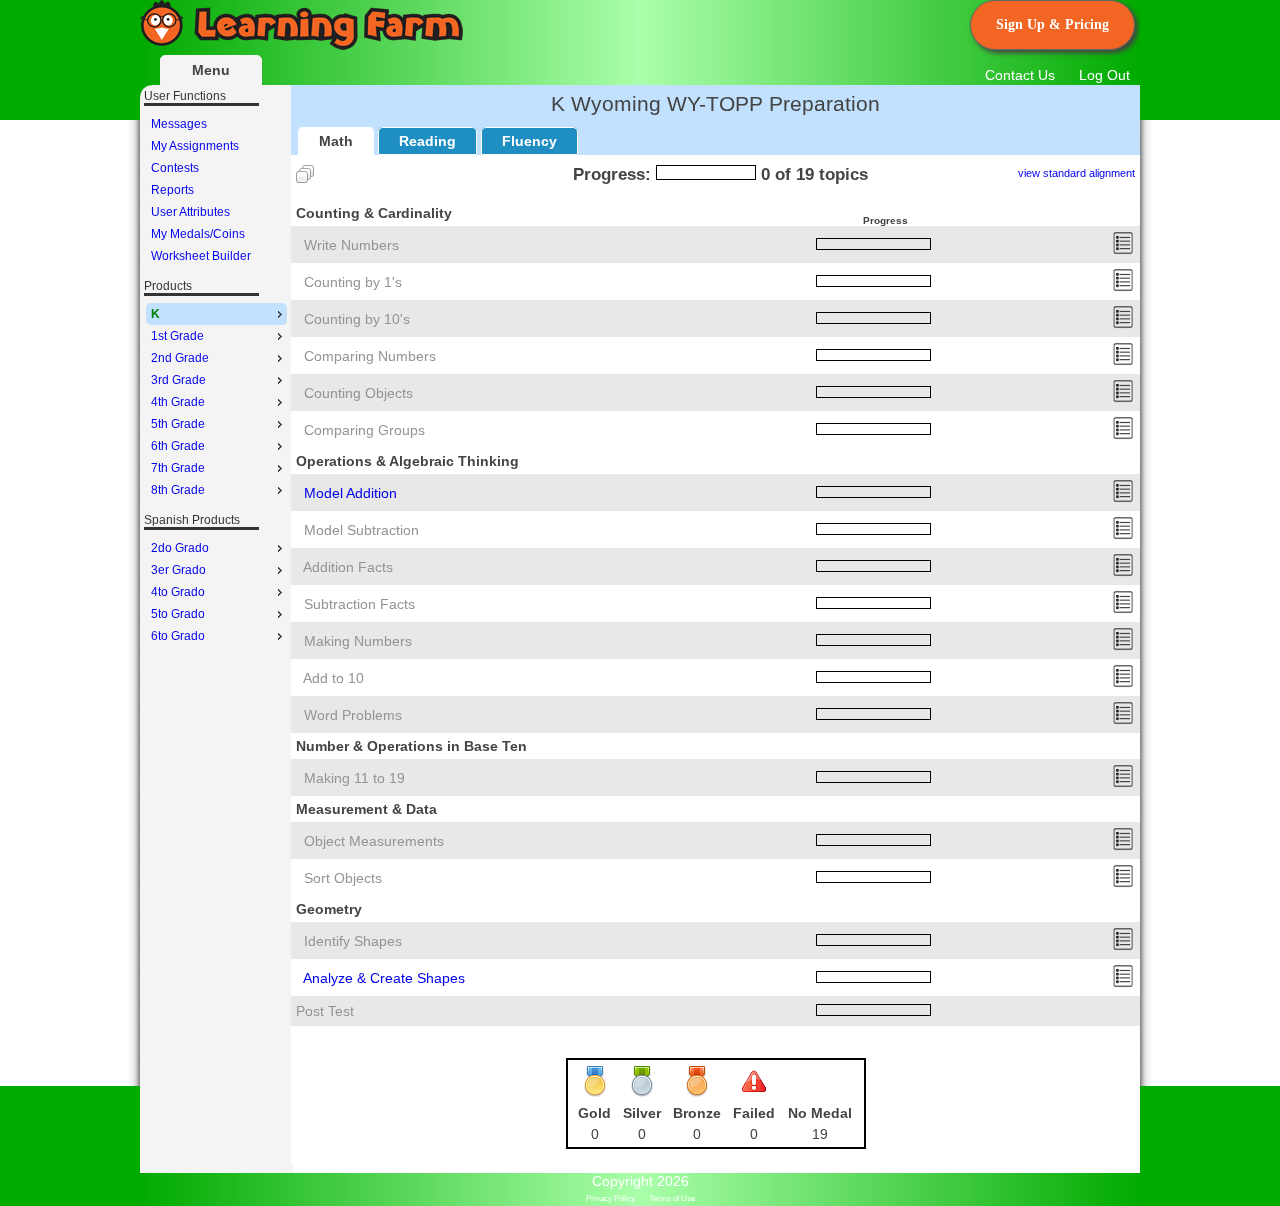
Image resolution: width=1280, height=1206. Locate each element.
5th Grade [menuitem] (178, 424)
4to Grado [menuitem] (178, 592)
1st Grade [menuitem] (177, 336)
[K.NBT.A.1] (1123, 783)
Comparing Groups (364, 430)
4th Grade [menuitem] (178, 402)
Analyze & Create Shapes (384, 978)
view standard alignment (1076, 173)
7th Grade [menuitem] (178, 468)
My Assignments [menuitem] (195, 146)
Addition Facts (348, 567)
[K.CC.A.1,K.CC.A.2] (1123, 287)
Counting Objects (358, 393)
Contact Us (1020, 75)
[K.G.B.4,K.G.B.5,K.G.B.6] (1123, 983)
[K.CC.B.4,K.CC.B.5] (1123, 398)
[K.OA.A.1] (1123, 498)
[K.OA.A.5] (1123, 572)
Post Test (325, 1011)
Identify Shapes (353, 941)
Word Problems (353, 715)
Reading (427, 141)
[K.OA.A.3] (1123, 646)
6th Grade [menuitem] (178, 446)
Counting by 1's (353, 282)
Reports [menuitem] (172, 190)
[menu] (216, 190)
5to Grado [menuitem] (178, 614)
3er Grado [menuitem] (178, 570)
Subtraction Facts (359, 604)
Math (336, 141)
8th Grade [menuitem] (178, 490)
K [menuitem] (155, 314)
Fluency (529, 141)
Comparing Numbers (370, 356)
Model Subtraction (361, 530)
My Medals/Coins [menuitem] (198, 234)
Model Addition (350, 493)
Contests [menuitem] (175, 168)
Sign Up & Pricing (1052, 24)
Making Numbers (358, 641)
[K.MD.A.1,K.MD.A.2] (1123, 846)
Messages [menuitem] (179, 124)
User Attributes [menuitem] (190, 212)
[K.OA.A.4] (1123, 683)
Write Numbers (351, 245)
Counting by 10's (357, 319)
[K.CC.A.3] (1123, 250)
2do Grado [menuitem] (180, 548)
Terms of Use (672, 1198)
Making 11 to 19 (354, 778)
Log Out (1104, 75)
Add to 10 (333, 678)
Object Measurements (374, 841)
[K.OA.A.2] (1123, 720)
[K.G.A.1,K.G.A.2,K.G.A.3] (1123, 946)
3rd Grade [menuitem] (178, 380)
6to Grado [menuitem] (178, 636)
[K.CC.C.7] (1123, 361)
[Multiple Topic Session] (305, 174)
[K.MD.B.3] (1123, 883)
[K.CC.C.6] (1123, 435)
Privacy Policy (610, 1198)
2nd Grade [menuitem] (180, 358)
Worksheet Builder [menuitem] (201, 256)
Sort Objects (343, 878)
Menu (211, 70)
